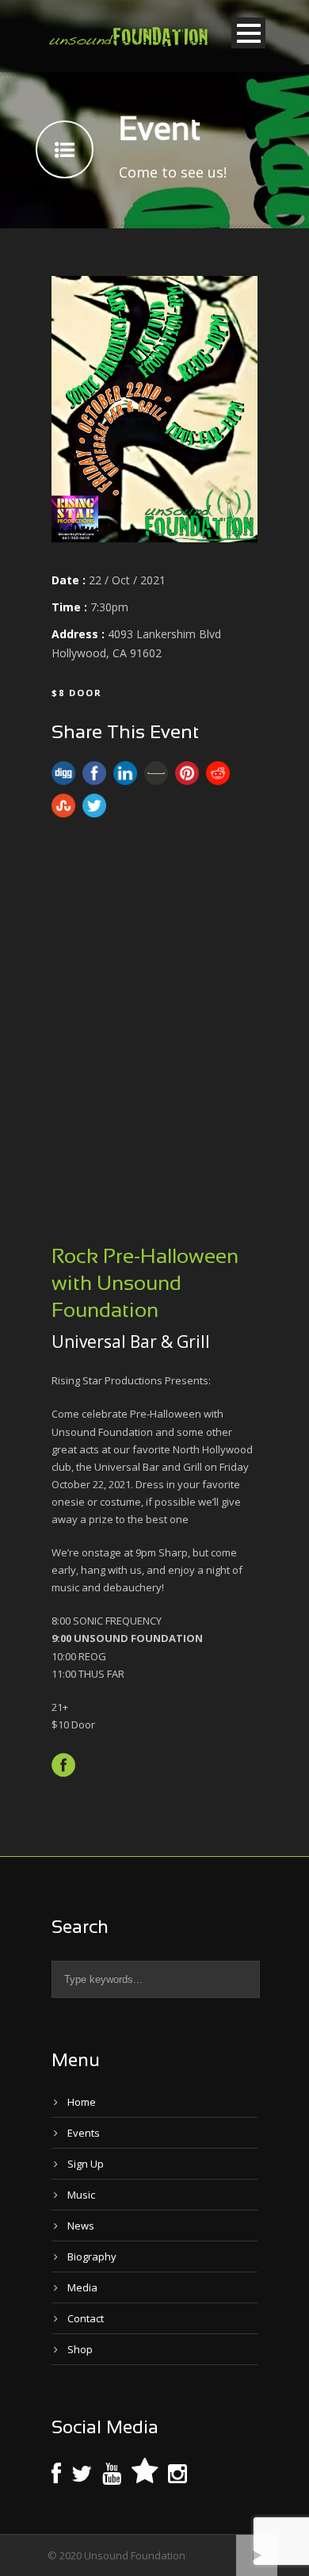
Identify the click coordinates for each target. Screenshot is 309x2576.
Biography (92, 2256)
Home (82, 2102)
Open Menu (248, 33)
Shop (80, 2349)
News (81, 2226)
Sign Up (86, 2164)
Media (82, 2287)
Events (84, 2133)
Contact (86, 2318)
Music (81, 2195)
